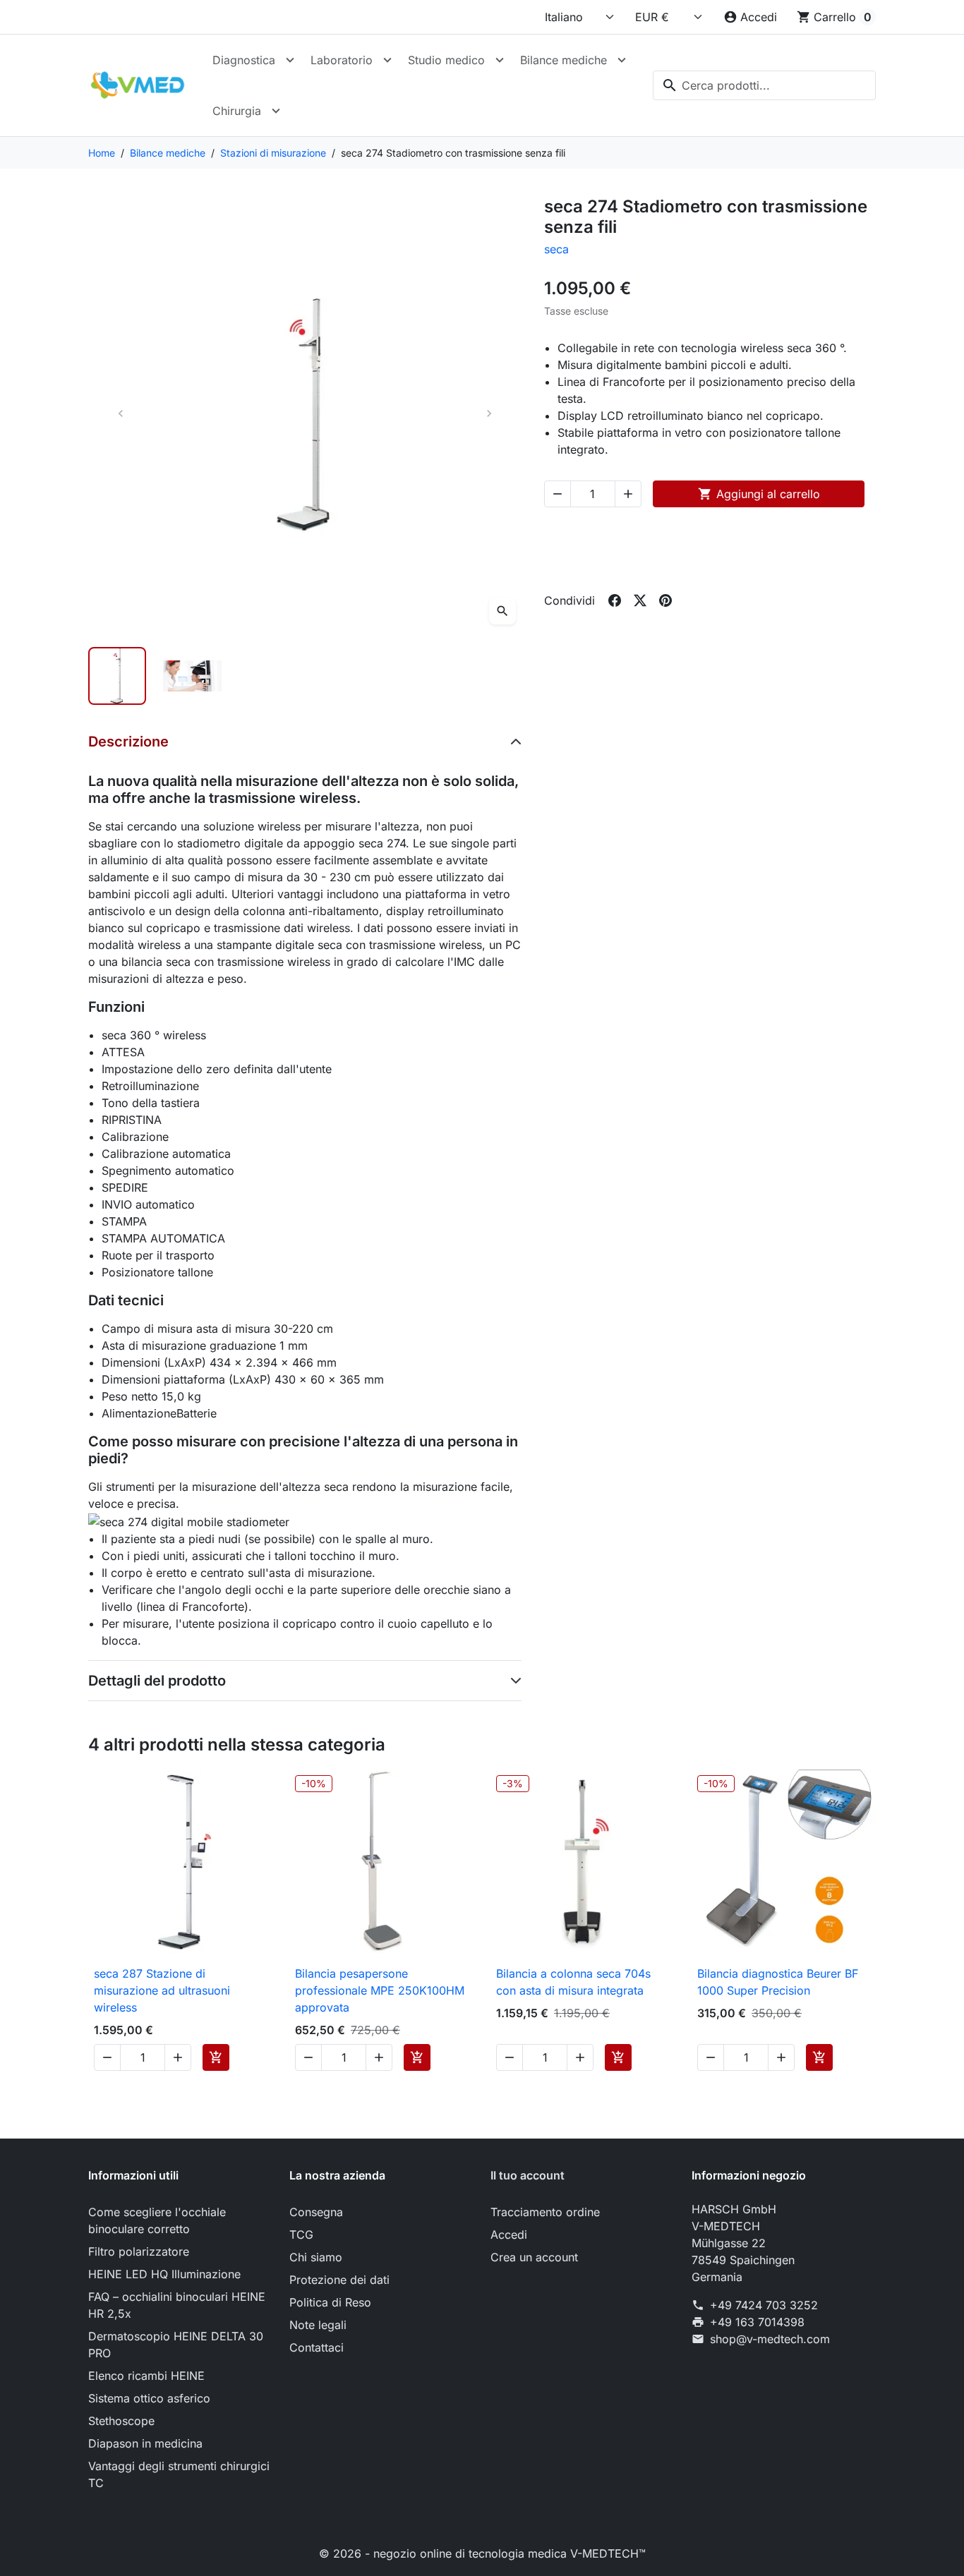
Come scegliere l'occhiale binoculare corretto (157, 2220)
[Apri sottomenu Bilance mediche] (622, 60)
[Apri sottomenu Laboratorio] (387, 60)
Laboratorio (342, 60)
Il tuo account (528, 2175)
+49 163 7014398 (757, 2322)
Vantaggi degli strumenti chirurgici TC (179, 2474)
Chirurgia (237, 111)
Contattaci (317, 2347)
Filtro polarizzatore (139, 2251)
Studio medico (446, 60)
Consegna (316, 2212)
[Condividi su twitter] (640, 600)
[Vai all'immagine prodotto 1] (117, 676)
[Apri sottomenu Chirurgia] (276, 111)
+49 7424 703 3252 (764, 2305)
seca (556, 249)
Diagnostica (244, 60)
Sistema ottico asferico (149, 2398)
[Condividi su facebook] (615, 600)
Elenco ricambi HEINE (146, 2376)
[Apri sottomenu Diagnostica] (290, 60)
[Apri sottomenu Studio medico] (500, 60)
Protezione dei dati (339, 2280)
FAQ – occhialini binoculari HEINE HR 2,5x (177, 2305)
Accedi (509, 2235)
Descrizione (128, 742)
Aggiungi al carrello (759, 494)
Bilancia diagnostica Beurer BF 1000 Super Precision (778, 1982)
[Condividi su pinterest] (665, 600)
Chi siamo (316, 2257)
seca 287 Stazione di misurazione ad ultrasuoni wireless (162, 1990)
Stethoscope (121, 2421)
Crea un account (534, 2257)
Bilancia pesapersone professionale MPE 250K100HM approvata (380, 1990)
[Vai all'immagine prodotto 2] (192, 676)
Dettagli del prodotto (157, 1681)
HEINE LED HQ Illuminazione (164, 2274)
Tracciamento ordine (545, 2212)
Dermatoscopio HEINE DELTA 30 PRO (176, 2345)
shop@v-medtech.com (770, 2339)
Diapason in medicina (145, 2443)
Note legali (318, 2325)
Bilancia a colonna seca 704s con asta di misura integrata (573, 1982)
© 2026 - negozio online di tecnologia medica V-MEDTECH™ (482, 2553)
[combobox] (764, 85)
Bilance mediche (564, 60)
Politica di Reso (330, 2302)
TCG (301, 2235)
